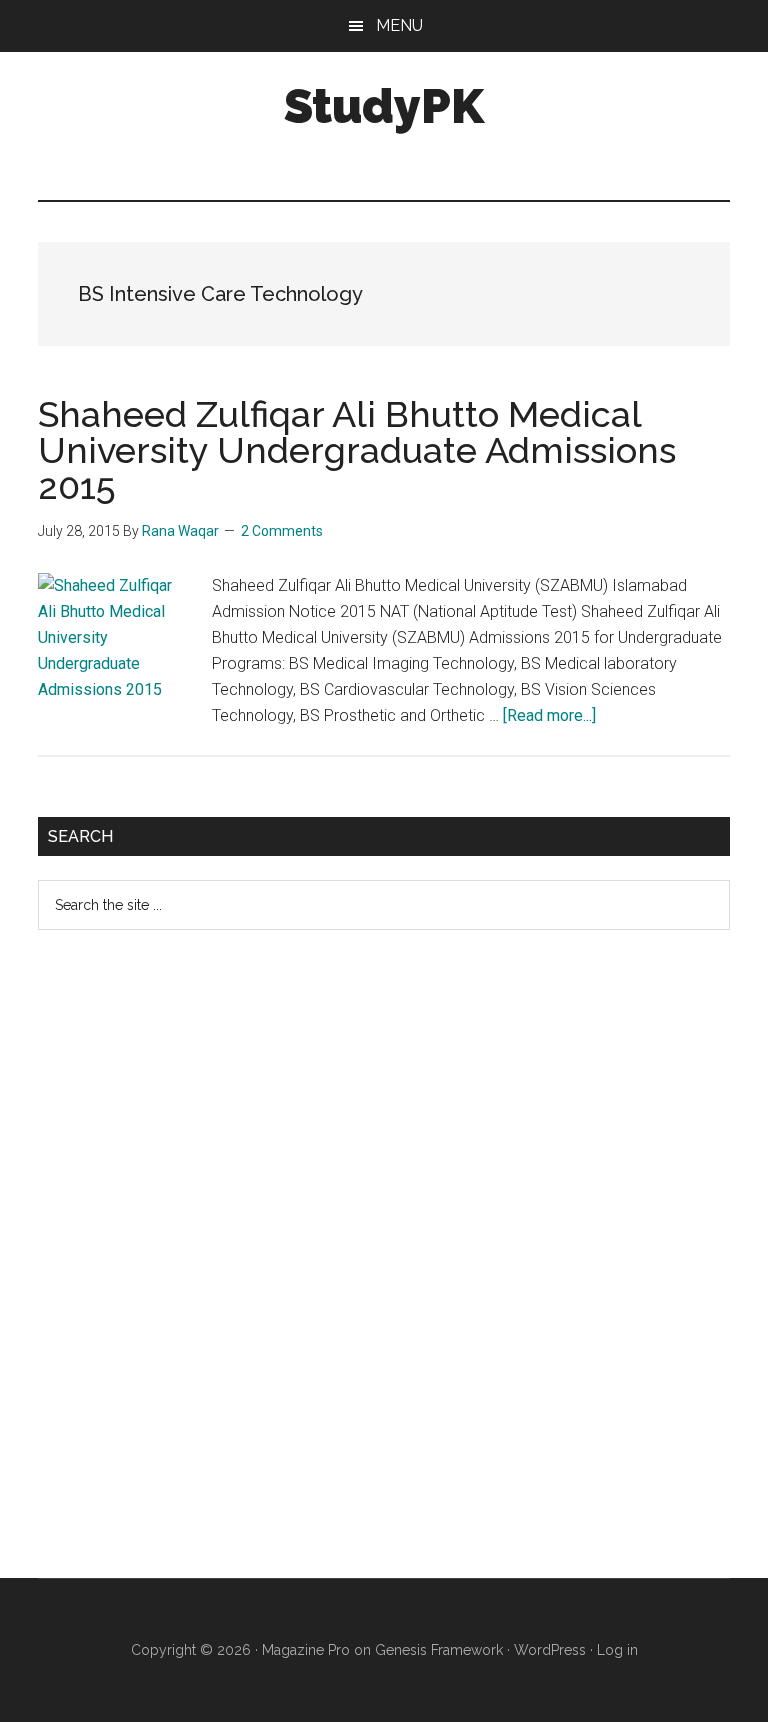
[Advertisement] (188, 1270)
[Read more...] (549, 715)
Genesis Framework (439, 1650)
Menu (399, 25)
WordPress (550, 1650)
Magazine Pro (306, 1650)
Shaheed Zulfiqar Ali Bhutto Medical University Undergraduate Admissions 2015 (357, 450)
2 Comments (282, 531)
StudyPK (384, 106)
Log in (617, 1650)
